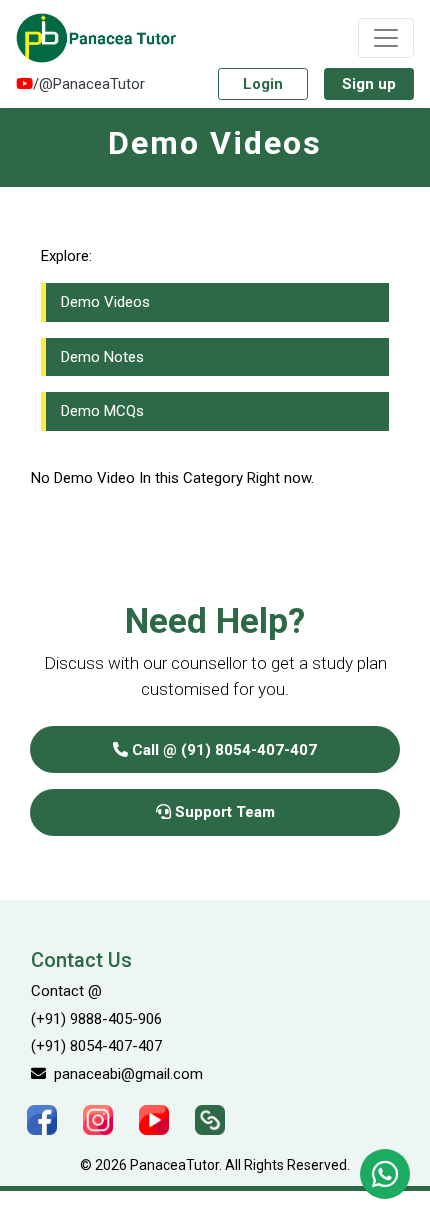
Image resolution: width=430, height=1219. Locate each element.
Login (263, 84)
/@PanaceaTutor (89, 84)
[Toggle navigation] (386, 38)
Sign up (369, 84)
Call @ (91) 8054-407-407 (222, 750)
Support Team (223, 812)
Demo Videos (105, 302)
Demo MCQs (102, 411)
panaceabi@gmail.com (124, 1074)
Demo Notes (102, 357)
